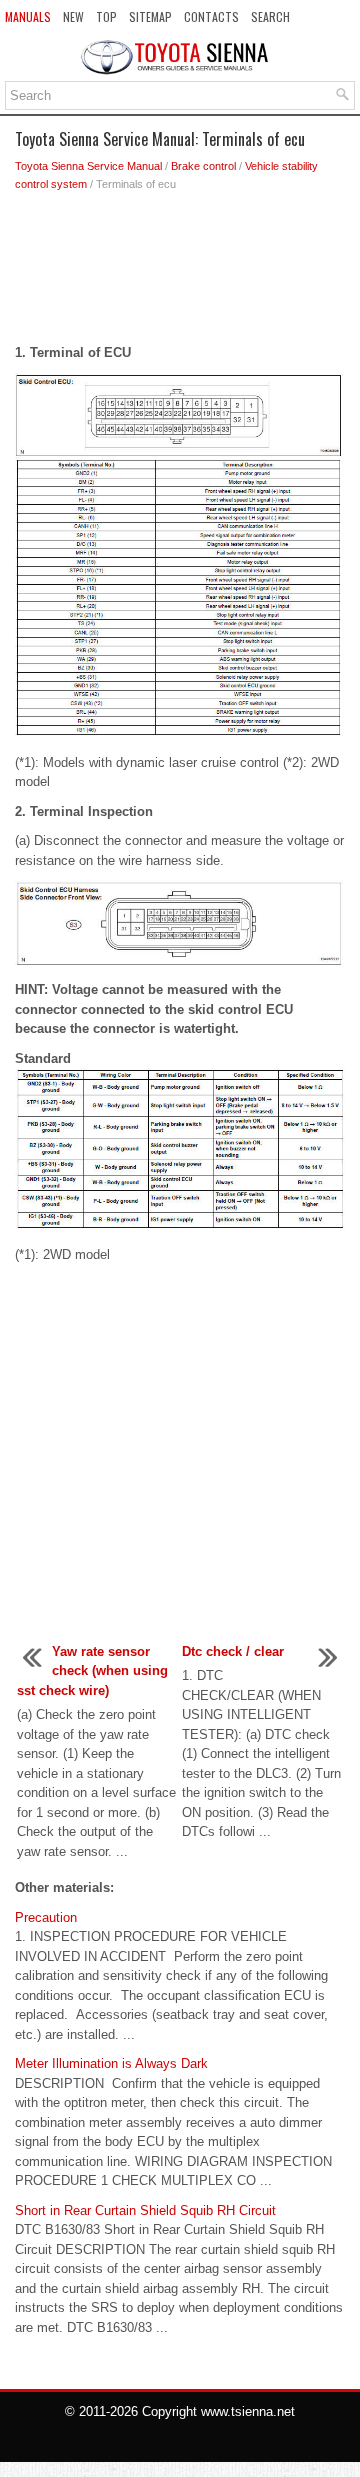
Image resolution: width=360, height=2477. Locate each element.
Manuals (28, 16)
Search (270, 16)
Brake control (203, 166)
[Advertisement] (180, 273)
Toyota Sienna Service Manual (88, 166)
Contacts (211, 16)
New (73, 16)
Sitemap (150, 16)
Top (106, 16)
